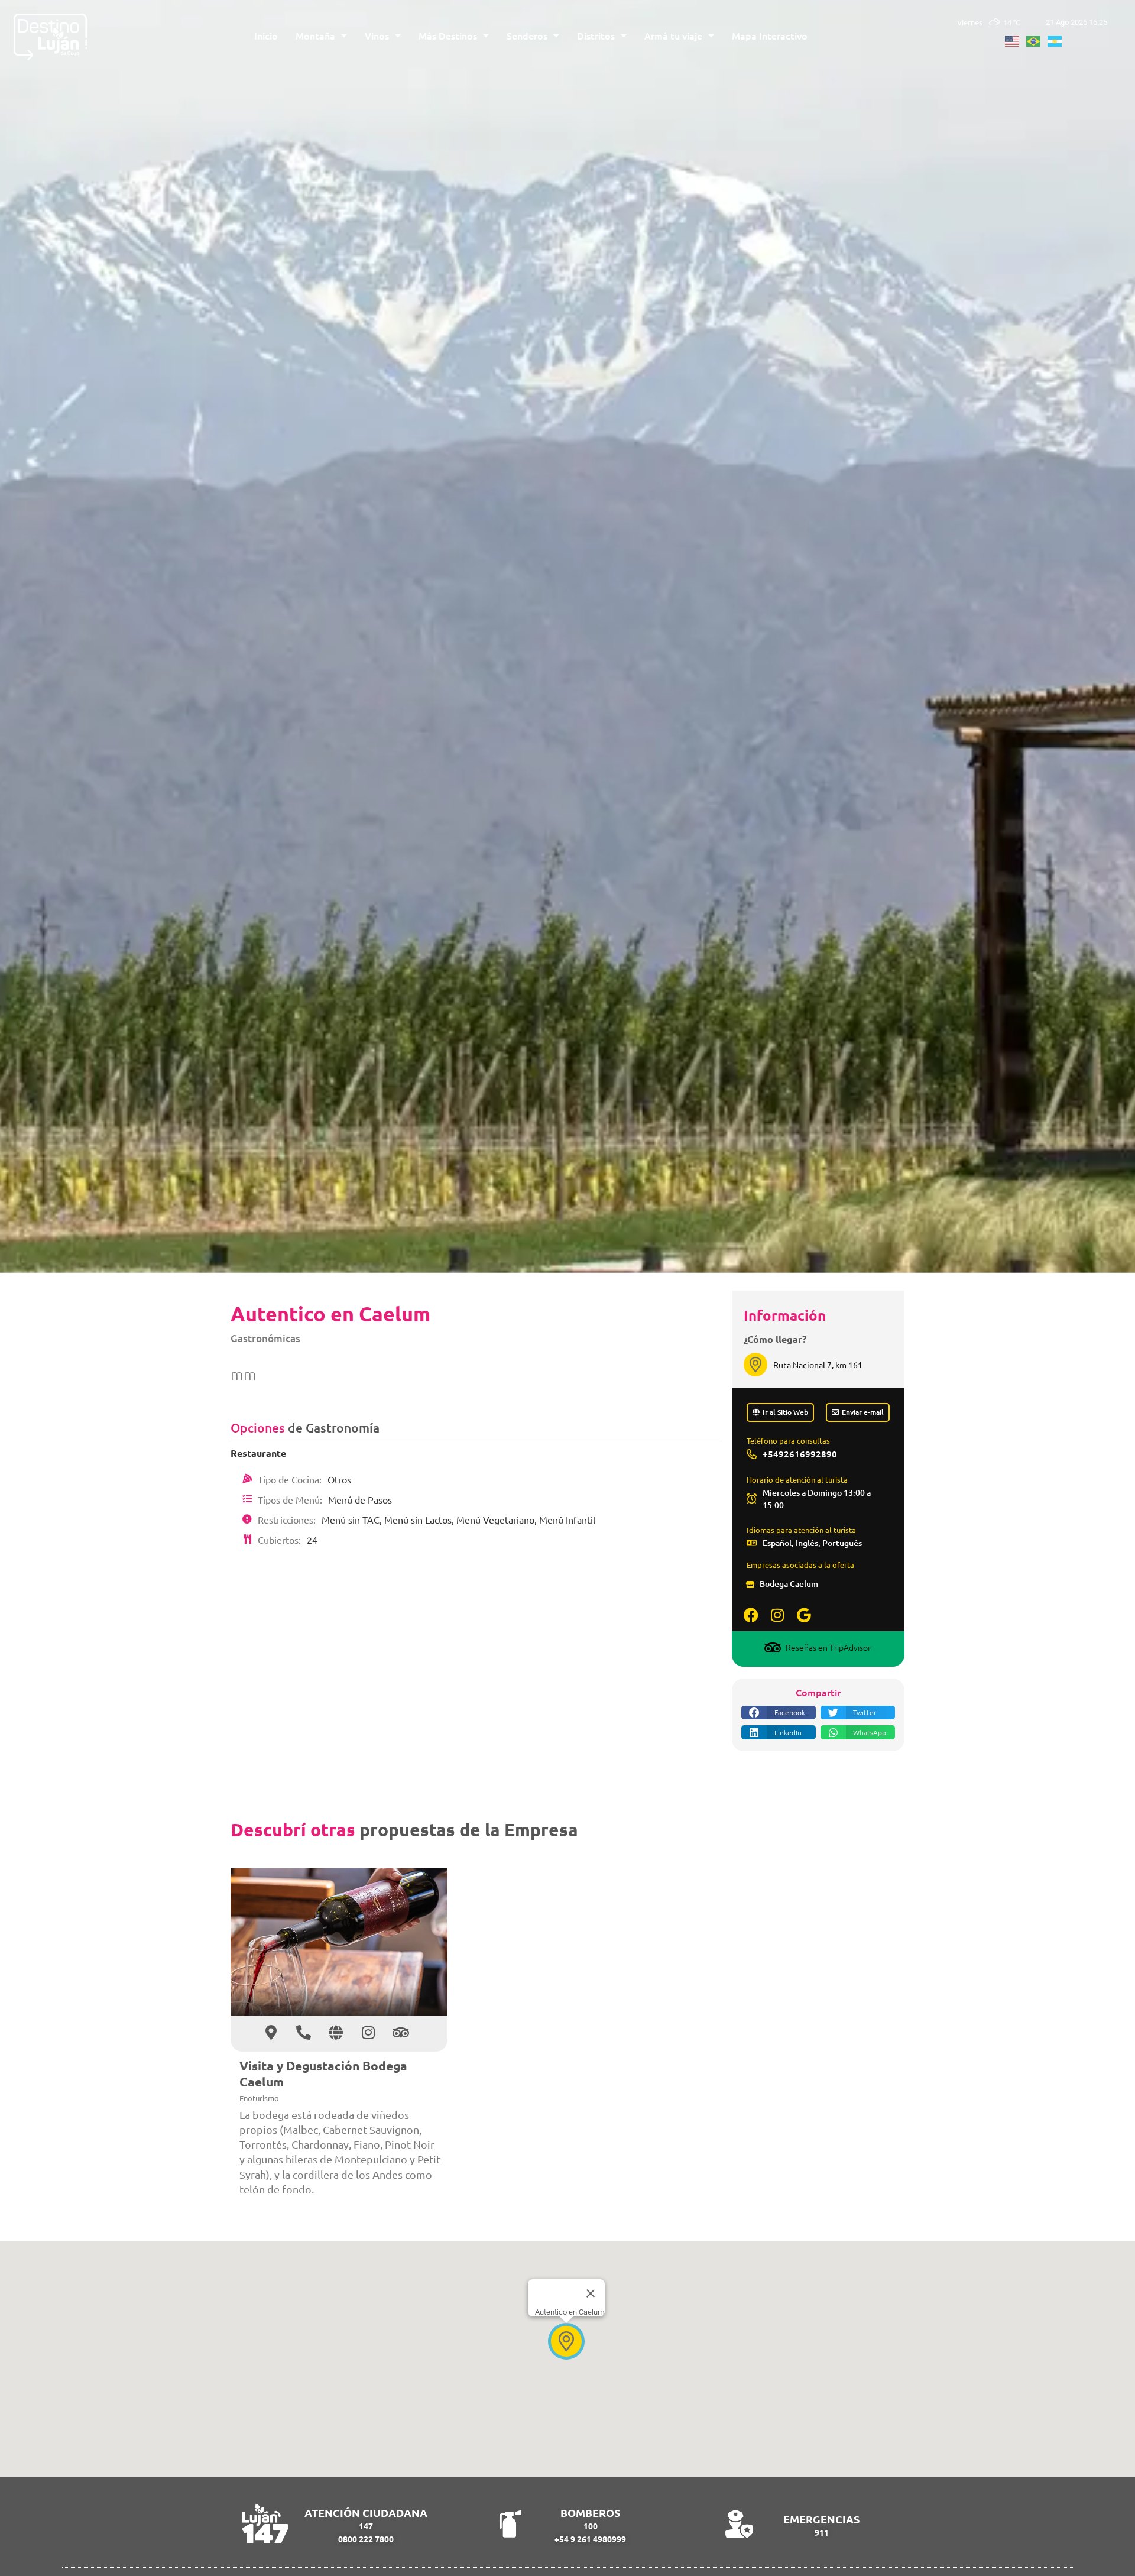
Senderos (527, 35)
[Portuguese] (1037, 40)
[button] (779, 1713)
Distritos (596, 35)
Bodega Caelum (789, 1584)
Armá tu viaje (673, 35)
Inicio (266, 35)
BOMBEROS (590, 2512)
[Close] (591, 2293)
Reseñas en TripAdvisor (828, 1647)
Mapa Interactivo (770, 35)
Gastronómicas (265, 1338)
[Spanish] (1058, 40)
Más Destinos (448, 35)
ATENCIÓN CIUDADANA (366, 2512)
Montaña (315, 35)
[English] (1016, 40)
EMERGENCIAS (821, 2519)
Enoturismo (259, 2098)
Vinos (377, 35)
